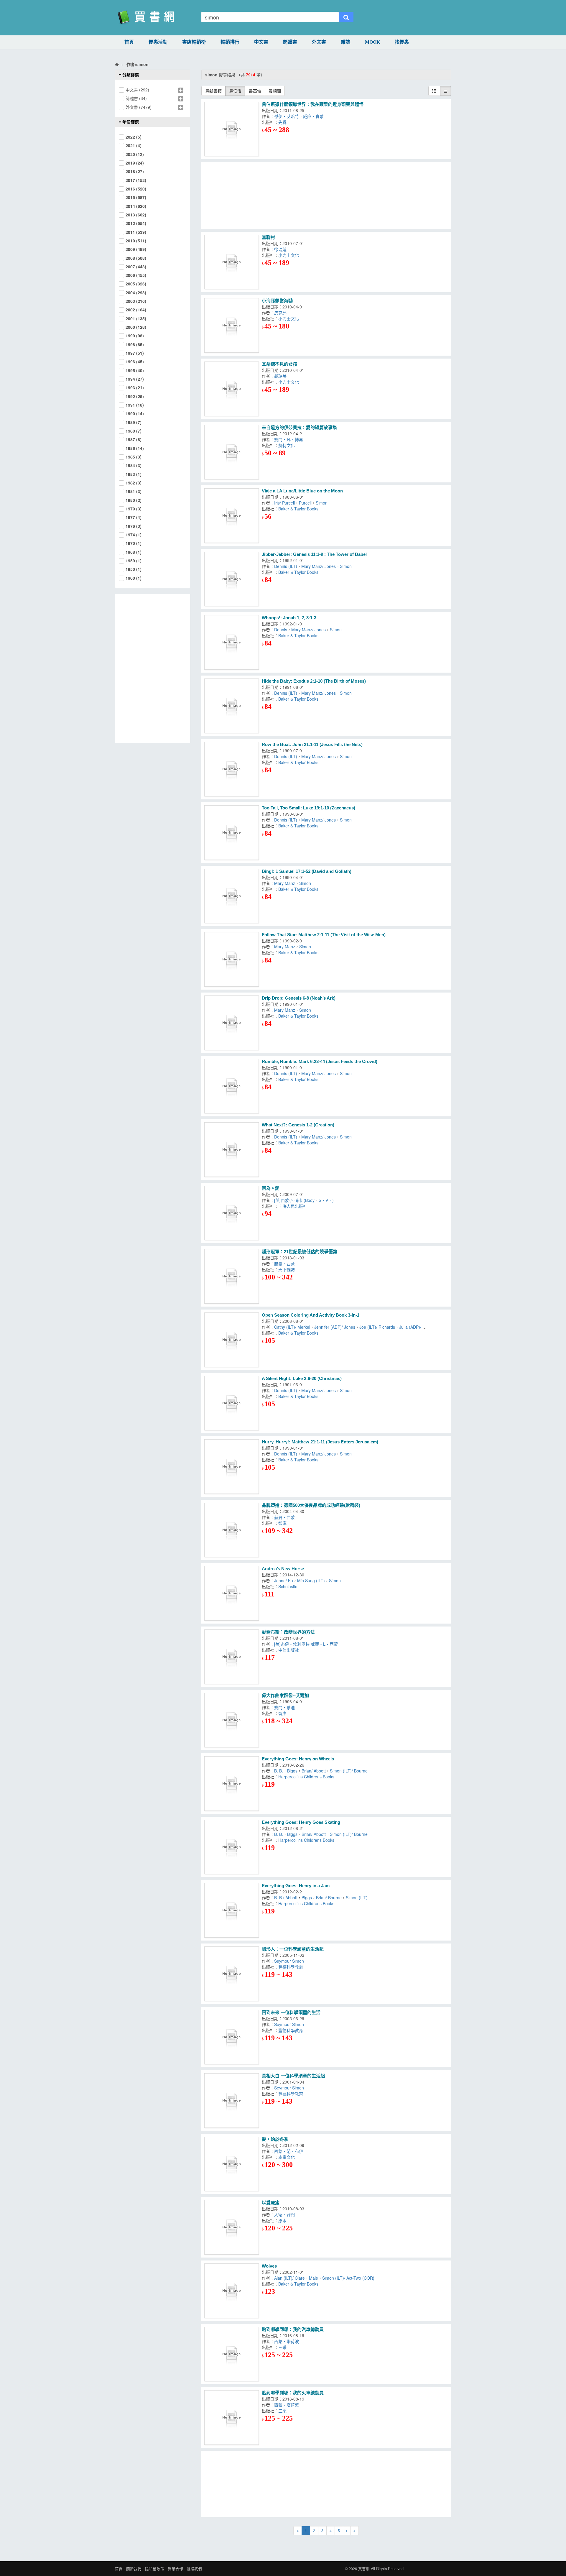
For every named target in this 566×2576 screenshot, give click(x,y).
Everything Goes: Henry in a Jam (296, 1886)
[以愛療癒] (232, 2227)
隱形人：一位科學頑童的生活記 (293, 1949)
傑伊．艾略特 (287, 116)
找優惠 (402, 42)
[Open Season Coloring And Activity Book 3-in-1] (232, 1340)
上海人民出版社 (293, 1206)
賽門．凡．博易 (290, 439)
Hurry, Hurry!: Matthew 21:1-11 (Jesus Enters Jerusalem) (320, 1442)
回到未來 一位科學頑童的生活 (291, 2012)
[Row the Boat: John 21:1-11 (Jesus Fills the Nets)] (232, 769)
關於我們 (134, 2569)
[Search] (346, 17)
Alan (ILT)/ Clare (289, 2278)
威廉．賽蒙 (315, 116)
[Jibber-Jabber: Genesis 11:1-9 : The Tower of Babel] (232, 579)
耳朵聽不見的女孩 (279, 364)
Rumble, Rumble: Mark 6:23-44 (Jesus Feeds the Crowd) (320, 1061)
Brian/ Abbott (314, 1771)
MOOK (372, 42)
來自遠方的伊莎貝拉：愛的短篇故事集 (299, 427)
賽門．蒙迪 (286, 1707)
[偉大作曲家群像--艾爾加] (232, 1720)
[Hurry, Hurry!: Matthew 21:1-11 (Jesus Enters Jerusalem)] (232, 1467)
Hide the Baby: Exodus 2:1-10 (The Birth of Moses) (314, 681)
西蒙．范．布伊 (289, 2151)
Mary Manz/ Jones (319, 566)
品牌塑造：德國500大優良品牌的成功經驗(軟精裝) (311, 1505)
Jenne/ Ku (284, 1581)
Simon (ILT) (357, 1897)
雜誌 (345, 42)
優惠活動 (158, 42)
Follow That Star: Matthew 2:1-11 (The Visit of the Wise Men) (324, 935)
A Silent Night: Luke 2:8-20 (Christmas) (302, 1378)
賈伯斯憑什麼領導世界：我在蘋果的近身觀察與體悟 (313, 104)
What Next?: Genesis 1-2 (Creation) (298, 1125)
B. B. (279, 1771)
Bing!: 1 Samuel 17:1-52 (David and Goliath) (307, 871)
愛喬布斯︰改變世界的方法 (288, 1632)
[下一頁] (347, 2531)
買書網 (364, 2569)
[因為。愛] (232, 1213)
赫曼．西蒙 (286, 1264)
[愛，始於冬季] (232, 2164)
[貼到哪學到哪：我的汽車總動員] (232, 2354)
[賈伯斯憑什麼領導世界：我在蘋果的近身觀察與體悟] (232, 129)
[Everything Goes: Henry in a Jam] (232, 1910)
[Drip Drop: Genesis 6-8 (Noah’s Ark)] (232, 1023)
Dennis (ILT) (286, 566)
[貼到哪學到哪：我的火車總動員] (232, 2418)
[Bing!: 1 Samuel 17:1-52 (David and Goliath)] (232, 896)
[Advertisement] (326, 195)
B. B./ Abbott (286, 1897)
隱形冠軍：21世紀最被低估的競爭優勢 (300, 1252)
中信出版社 (289, 1650)
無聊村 (268, 237)
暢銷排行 (230, 42)
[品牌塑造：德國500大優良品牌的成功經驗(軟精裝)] (232, 1530)
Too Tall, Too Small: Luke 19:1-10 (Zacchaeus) (308, 808)
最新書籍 (213, 91)
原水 (282, 2220)
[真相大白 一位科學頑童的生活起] (232, 2101)
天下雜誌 (288, 1269)
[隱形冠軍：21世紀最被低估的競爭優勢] (232, 1276)
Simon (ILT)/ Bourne (349, 1771)
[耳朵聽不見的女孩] (232, 389)
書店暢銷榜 (194, 42)
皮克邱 (282, 313)
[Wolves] (232, 2291)
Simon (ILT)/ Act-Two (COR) (348, 2278)
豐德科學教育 (292, 1967)
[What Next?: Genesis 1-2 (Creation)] (232, 1150)
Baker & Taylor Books (298, 509)
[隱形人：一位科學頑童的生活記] (232, 1974)
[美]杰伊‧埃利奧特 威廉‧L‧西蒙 (306, 1644)
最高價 (255, 91)
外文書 (319, 42)
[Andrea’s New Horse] (232, 1593)
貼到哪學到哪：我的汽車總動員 (293, 2329)
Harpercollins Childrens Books (306, 1777)
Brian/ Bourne (329, 1897)
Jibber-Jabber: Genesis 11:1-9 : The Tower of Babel (314, 554)
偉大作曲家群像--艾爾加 (285, 1695)
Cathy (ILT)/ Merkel (292, 1327)
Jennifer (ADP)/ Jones (335, 1327)
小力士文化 (290, 255)
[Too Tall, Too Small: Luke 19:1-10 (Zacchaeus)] (232, 833)
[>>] (354, 2531)
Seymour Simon (290, 1961)
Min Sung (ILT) (311, 1581)
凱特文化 (288, 445)
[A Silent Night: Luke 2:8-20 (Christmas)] (232, 1403)
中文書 (261, 42)
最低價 (235, 91)
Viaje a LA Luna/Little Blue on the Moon (302, 491)
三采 (284, 2347)
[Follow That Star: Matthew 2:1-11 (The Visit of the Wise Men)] (232, 959)
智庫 (284, 1523)
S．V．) (326, 1200)
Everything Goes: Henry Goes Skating (301, 1822)
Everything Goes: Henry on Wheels (298, 1759)
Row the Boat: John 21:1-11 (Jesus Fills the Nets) (312, 744)
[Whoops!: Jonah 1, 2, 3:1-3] (232, 642)
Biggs (292, 1771)
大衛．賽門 (284, 2214)
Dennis (281, 630)
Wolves (269, 2266)
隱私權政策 (155, 2569)
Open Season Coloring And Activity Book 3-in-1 (311, 1315)
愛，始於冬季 (275, 2139)
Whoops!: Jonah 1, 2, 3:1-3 (289, 618)
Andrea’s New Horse (283, 1569)
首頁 (129, 42)
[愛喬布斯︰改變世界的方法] (232, 1657)
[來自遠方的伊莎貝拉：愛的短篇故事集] (232, 452)
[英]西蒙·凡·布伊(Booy (294, 1200)
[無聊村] (232, 262)
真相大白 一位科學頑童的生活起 (293, 2076)
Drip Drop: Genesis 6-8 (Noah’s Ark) (299, 998)
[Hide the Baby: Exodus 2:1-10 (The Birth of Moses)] (232, 706)
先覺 (284, 122)
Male (314, 2278)
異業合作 (175, 2569)
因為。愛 (271, 1188)
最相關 (275, 91)
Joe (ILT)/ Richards (377, 1327)
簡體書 (290, 42)
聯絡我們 (194, 2569)
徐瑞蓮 (282, 249)
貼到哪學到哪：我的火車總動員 (293, 2393)
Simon (322, 503)
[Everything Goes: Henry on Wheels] (232, 1784)
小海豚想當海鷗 (277, 301)
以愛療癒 (271, 2203)
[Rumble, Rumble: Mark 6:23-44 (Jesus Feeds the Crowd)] (232, 1086)
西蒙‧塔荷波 (288, 2341)
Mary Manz (285, 883)
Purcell (305, 503)
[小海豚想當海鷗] (232, 325)
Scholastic (288, 1586)
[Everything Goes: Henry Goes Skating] (232, 1847)
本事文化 (287, 2157)
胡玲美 (282, 376)
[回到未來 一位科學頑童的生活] (232, 2037)
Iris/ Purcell (284, 503)
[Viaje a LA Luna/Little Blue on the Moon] (232, 516)
